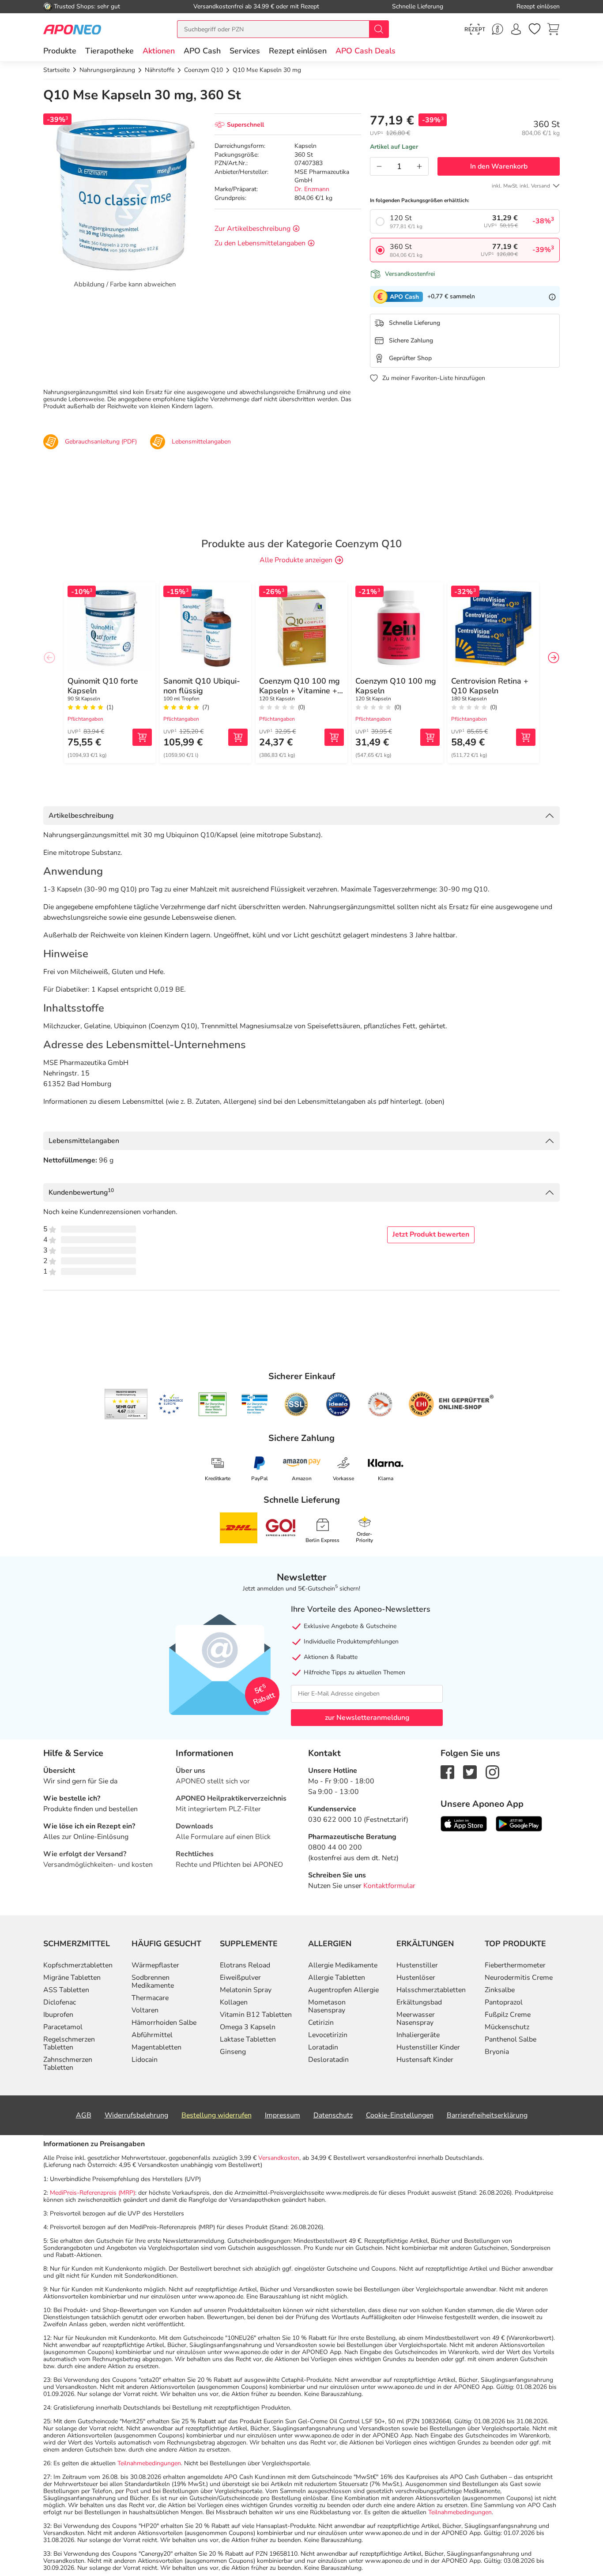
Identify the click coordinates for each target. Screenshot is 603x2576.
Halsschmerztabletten (431, 1990)
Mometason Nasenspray (327, 2006)
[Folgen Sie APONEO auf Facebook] (447, 1771)
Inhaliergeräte (418, 2035)
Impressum (283, 2115)
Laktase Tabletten (248, 2039)
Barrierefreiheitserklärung (487, 2115)
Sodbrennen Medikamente (153, 1982)
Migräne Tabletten (72, 1978)
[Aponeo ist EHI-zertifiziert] (170, 1404)
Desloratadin (328, 2060)
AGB (84, 2115)
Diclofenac (60, 2002)
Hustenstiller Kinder (428, 2047)
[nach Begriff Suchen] (379, 29)
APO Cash (202, 51)
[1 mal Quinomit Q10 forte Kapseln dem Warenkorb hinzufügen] (142, 737)
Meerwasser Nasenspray (416, 2019)
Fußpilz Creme (508, 2015)
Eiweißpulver (240, 1978)
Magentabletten (156, 2047)
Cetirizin (321, 2023)
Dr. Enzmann (312, 189)
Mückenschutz (507, 2027)
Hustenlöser (416, 1978)
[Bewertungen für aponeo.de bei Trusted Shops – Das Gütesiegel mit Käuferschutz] (126, 1404)
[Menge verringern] (379, 166)
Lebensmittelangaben (84, 1141)
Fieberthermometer (515, 1965)
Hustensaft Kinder (425, 2060)
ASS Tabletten (66, 1990)
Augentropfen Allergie (343, 1990)
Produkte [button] (60, 51)
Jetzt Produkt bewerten (431, 1234)
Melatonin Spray (246, 1990)
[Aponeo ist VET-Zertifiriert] (254, 1404)
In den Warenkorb (499, 166)
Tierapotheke (109, 51)
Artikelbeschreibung (81, 816)
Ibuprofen (58, 2015)
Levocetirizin (328, 2035)
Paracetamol (63, 2027)
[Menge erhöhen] (419, 166)
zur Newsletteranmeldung (367, 1718)
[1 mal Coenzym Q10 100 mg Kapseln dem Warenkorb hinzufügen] (430, 737)
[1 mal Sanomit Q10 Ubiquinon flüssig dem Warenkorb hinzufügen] (238, 737)
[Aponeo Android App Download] (519, 1823)
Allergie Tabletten (337, 1978)
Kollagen (234, 2002)
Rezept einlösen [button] (298, 51)
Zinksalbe (500, 1990)
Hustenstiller (417, 1965)
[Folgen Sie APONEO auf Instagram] (492, 1771)
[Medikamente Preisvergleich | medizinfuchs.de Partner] (380, 1404)
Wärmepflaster (155, 1965)
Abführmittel (152, 2035)
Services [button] (245, 51)
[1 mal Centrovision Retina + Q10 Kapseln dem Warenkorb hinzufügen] (526, 737)
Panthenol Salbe (511, 2039)
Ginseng (233, 2052)
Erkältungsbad (419, 2002)
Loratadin (323, 2047)
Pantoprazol (504, 2002)
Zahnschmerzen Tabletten (68, 2064)
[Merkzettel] (535, 29)
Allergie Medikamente (343, 1965)
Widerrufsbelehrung (136, 2115)
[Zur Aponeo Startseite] (72, 29)
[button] (159, 51)
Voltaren (145, 2010)
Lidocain (145, 2060)
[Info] (552, 297)
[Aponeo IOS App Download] (464, 1823)
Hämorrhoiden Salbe (164, 2023)
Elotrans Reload (245, 1965)
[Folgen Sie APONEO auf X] (470, 1771)
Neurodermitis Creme (519, 1978)
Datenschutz (333, 2115)
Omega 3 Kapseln (248, 2027)
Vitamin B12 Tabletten (256, 2015)
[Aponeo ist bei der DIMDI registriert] (213, 1404)
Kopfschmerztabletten (78, 1965)
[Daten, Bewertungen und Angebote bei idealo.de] (338, 1404)
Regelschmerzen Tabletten (69, 2043)
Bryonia (497, 2052)
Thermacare (150, 1998)
